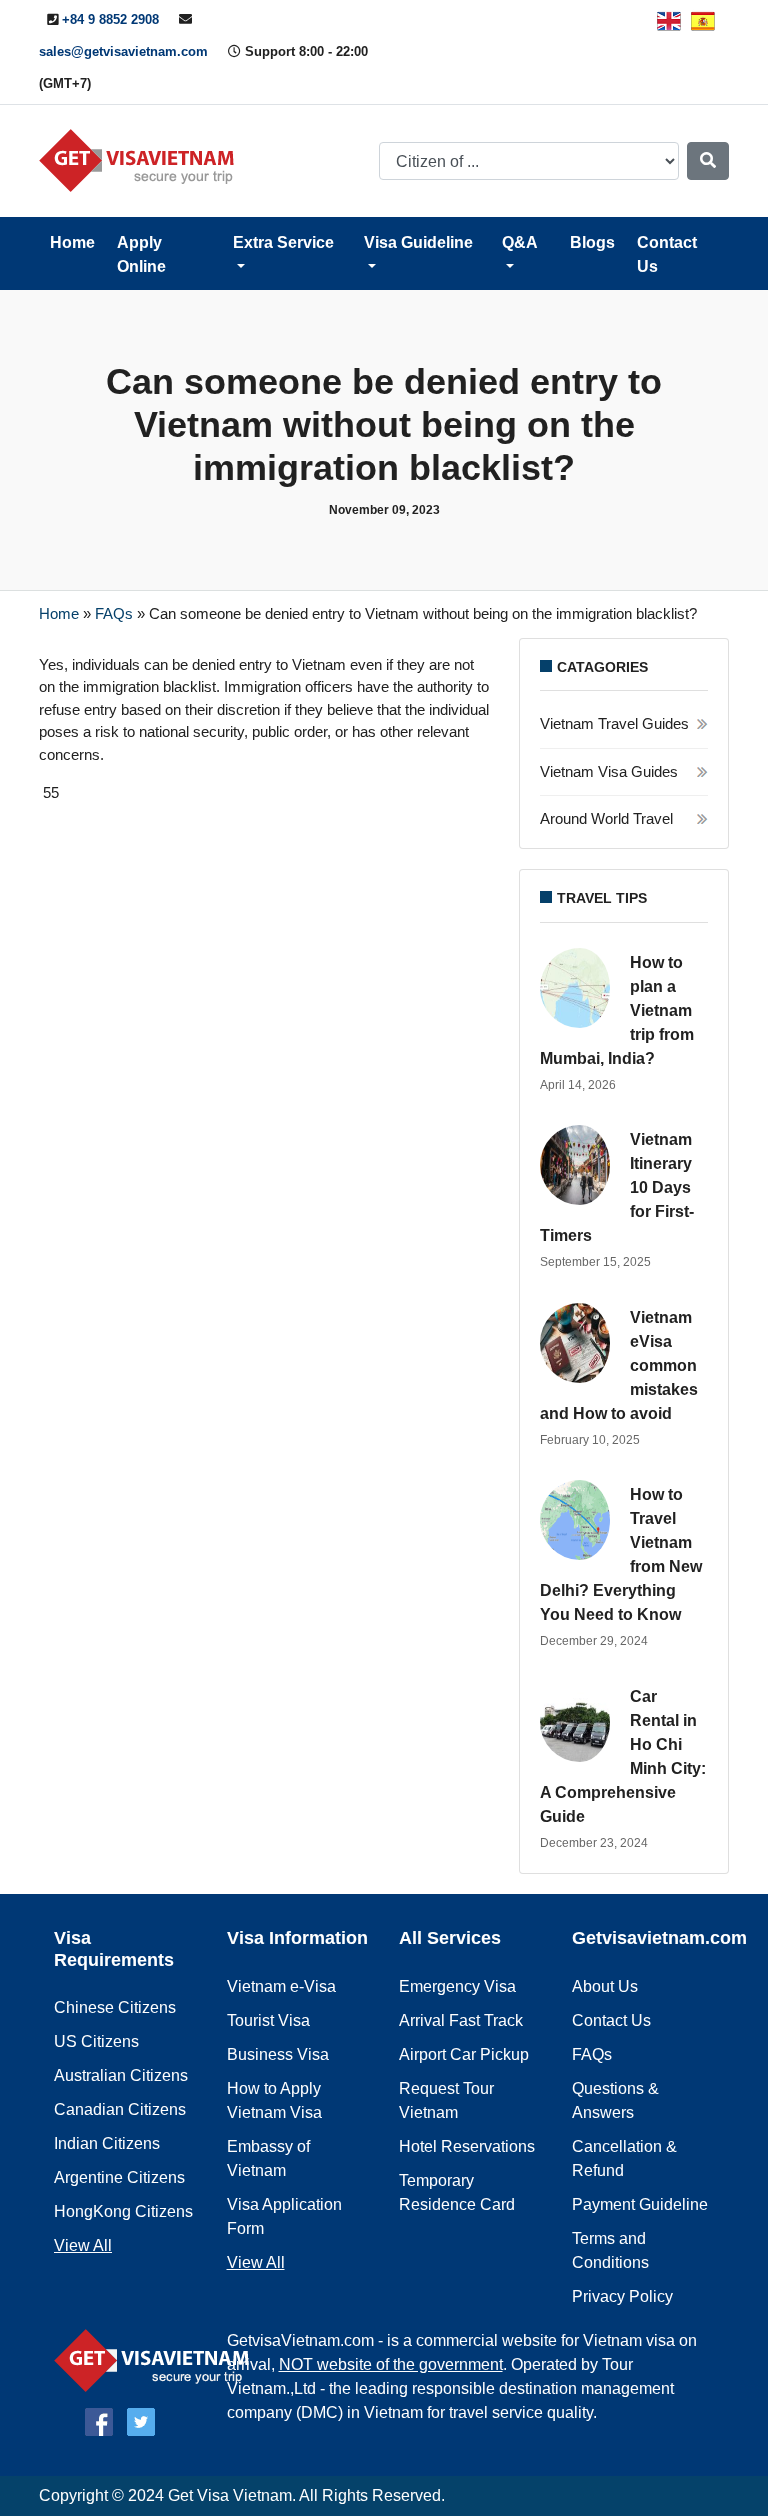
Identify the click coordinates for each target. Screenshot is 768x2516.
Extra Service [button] (283, 242)
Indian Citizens (107, 2143)
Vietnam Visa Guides (609, 771)
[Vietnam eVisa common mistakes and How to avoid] (580, 1343)
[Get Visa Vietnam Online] (141, 159)
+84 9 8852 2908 (110, 19)
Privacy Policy (622, 2296)
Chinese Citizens (115, 2007)
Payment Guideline (640, 2204)
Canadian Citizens (120, 2109)
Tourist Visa (268, 2020)
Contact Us (667, 254)
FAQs (114, 613)
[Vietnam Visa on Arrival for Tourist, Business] (156, 2358)
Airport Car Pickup (464, 2054)
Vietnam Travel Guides (614, 723)
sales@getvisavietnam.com (123, 51)
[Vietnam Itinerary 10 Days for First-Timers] (580, 1165)
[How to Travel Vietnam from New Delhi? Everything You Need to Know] (580, 1520)
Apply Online (141, 254)
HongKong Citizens (123, 2211)
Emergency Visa (457, 1986)
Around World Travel (606, 818)
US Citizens (96, 2041)
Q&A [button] (520, 242)
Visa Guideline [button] (418, 242)
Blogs (592, 242)
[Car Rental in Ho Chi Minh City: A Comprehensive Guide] (580, 1722)
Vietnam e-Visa (281, 1986)
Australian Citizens (121, 2075)
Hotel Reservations (467, 2146)
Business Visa (278, 2054)
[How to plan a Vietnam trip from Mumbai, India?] (580, 988)
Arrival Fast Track (461, 2020)
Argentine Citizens (119, 2177)
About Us (605, 1986)
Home (72, 242)
